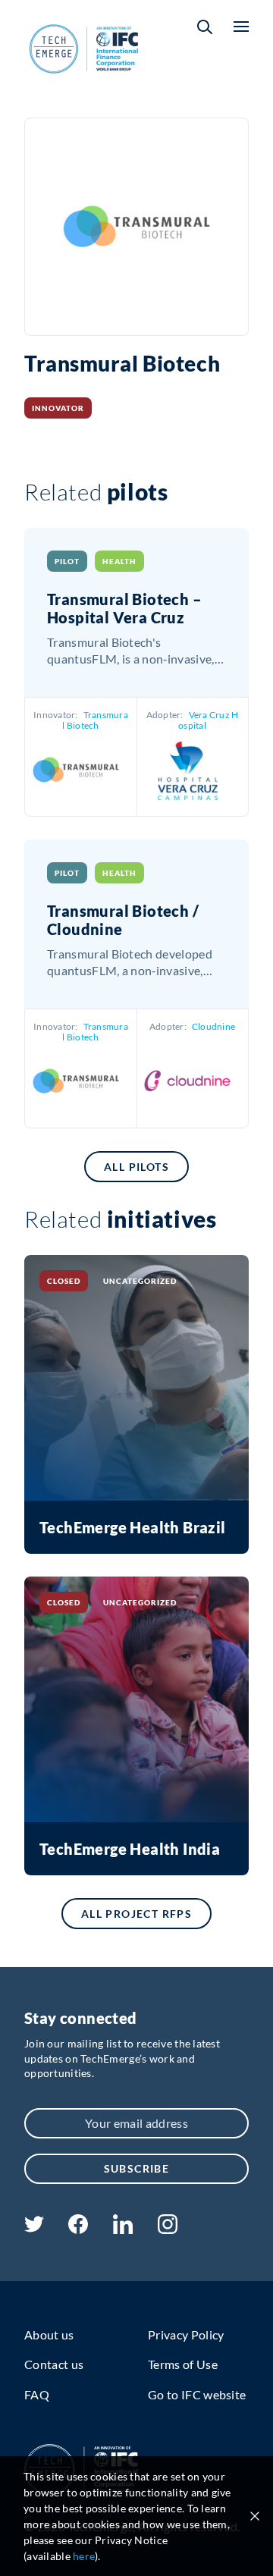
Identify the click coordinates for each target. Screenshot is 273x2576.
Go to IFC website (197, 2394)
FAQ (37, 2394)
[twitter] (34, 2228)
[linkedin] (122, 2229)
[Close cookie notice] (255, 2516)
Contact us (54, 2364)
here (84, 2556)
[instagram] (168, 2229)
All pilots (136, 1167)
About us (49, 2334)
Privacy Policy (186, 2334)
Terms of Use (183, 2364)
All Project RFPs (136, 1914)
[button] (205, 27)
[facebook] (78, 2229)
